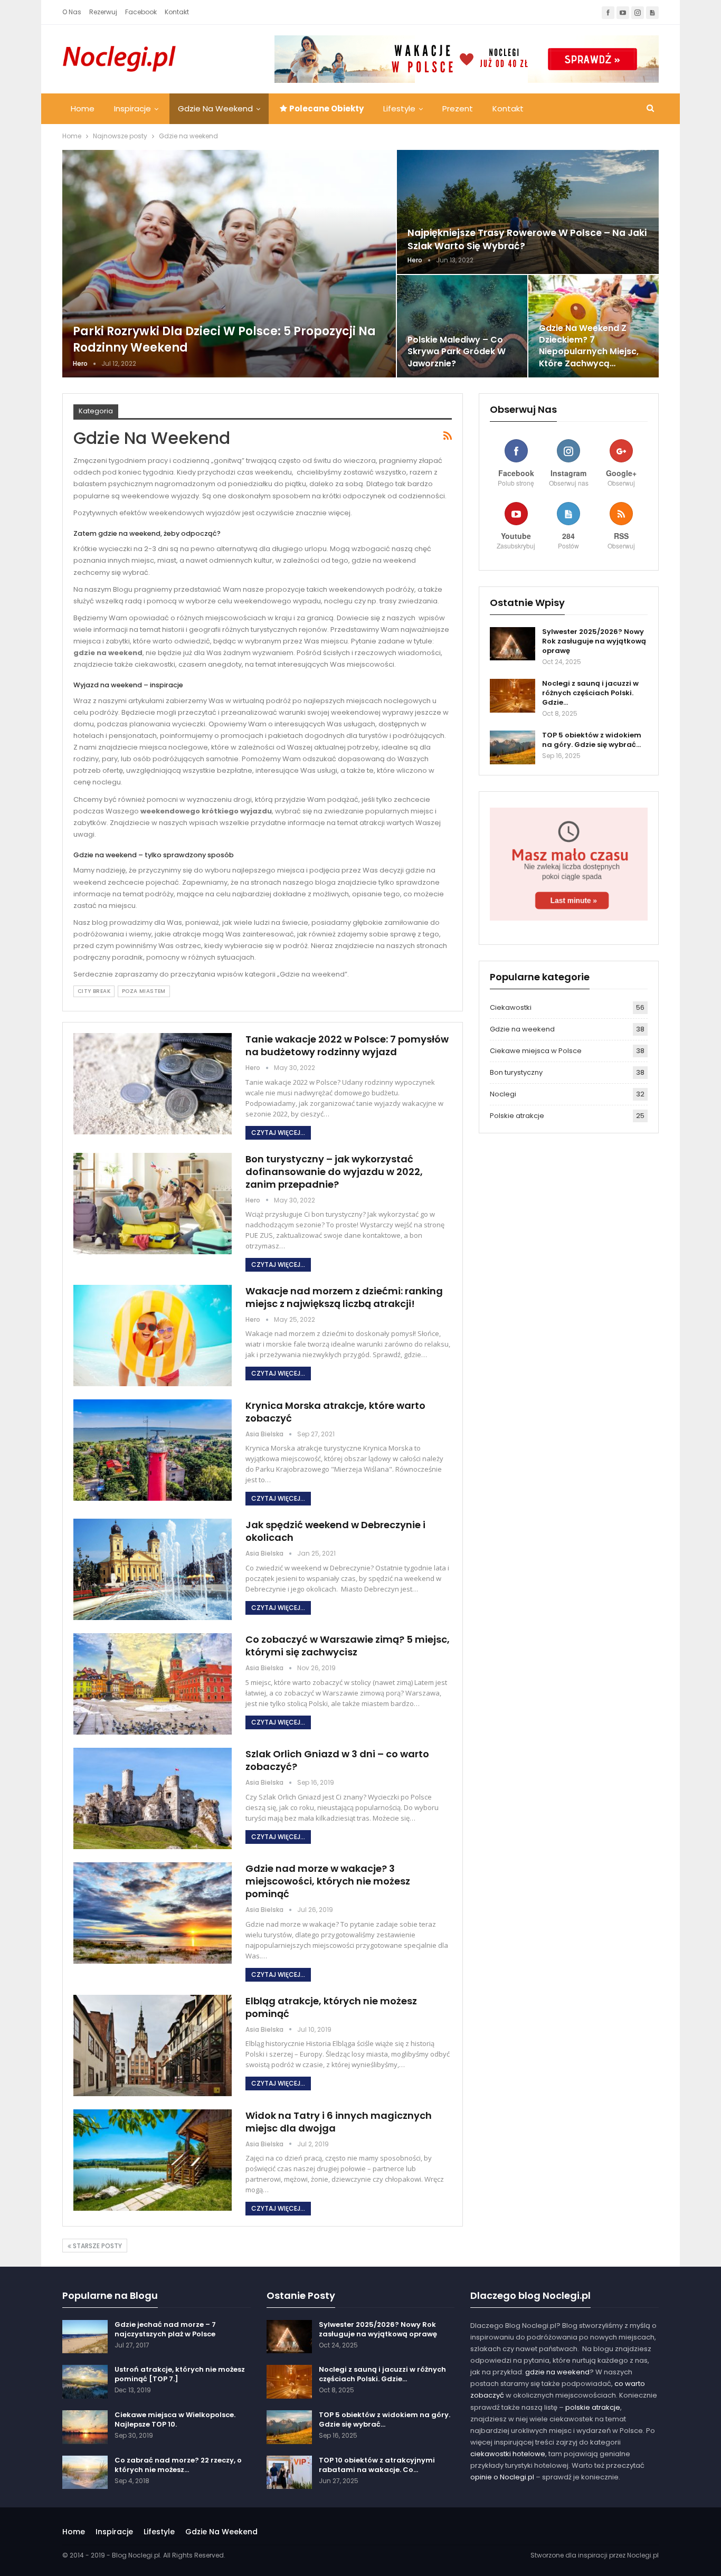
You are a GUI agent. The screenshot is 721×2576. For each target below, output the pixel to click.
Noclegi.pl (643, 2555)
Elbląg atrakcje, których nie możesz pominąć (331, 2007)
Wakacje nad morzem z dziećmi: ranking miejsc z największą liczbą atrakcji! (344, 1297)
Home (83, 108)
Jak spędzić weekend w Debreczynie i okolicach (335, 1531)
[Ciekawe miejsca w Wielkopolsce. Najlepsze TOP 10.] (85, 2427)
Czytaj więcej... (278, 1133)
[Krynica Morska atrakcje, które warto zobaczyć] (153, 1450)
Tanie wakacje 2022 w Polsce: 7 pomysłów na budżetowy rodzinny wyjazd (347, 1045)
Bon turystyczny (516, 1072)
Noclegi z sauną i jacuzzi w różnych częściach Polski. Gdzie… (590, 693)
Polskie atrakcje (517, 1116)
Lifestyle (399, 108)
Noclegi (503, 1094)
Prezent (458, 108)
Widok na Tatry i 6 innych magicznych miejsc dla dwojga (339, 2122)
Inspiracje (132, 108)
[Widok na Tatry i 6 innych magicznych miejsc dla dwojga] (153, 2160)
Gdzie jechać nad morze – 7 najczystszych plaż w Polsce (165, 2329)
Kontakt (177, 12)
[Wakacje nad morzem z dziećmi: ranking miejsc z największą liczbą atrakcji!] (153, 1336)
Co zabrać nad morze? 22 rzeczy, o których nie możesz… (178, 2465)
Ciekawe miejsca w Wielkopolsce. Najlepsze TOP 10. (175, 2419)
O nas (72, 12)
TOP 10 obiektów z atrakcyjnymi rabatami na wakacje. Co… (377, 2465)
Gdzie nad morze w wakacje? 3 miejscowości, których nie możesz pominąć (328, 1881)
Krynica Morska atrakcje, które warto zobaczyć (335, 1412)
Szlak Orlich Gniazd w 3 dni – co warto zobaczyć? (337, 1760)
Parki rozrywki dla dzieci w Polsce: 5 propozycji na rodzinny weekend (224, 339)
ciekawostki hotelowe (508, 2454)
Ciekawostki (511, 1007)
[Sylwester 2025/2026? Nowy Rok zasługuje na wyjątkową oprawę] (513, 644)
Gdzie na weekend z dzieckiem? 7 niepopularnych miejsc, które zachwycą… (589, 346)
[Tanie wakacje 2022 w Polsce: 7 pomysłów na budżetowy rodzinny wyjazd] (153, 1084)
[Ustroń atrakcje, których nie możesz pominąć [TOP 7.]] (85, 2382)
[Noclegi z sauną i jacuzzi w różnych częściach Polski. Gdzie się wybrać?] (513, 696)
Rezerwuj (103, 12)
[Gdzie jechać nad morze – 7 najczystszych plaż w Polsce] (85, 2337)
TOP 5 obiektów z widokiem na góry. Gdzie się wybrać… (592, 740)
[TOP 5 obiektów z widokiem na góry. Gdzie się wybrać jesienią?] (513, 747)
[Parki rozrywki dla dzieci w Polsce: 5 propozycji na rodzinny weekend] (229, 264)
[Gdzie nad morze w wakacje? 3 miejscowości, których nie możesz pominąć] (153, 1913)
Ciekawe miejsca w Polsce (536, 1051)
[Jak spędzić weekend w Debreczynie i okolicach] (153, 1569)
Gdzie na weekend (215, 108)
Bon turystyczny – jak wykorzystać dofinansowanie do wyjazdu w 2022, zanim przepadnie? (334, 1172)
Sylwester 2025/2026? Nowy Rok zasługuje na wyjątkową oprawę (594, 641)
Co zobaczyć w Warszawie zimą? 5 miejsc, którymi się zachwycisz (348, 1646)
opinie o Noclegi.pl (502, 2477)
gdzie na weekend (557, 2372)
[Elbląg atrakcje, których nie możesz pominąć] (153, 2045)
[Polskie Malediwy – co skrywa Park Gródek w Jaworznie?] (462, 326)
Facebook (141, 12)
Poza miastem (144, 991)
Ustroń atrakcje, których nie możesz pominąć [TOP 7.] (180, 2374)
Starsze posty (97, 2246)
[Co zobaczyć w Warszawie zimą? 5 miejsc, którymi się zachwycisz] (153, 1684)
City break (94, 991)
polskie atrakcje (593, 2407)
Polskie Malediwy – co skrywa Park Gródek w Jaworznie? (457, 351)
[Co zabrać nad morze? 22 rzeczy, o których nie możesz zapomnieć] (85, 2473)
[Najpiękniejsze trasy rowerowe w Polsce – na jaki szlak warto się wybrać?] (528, 212)
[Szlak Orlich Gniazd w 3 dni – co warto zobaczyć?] (153, 1798)
